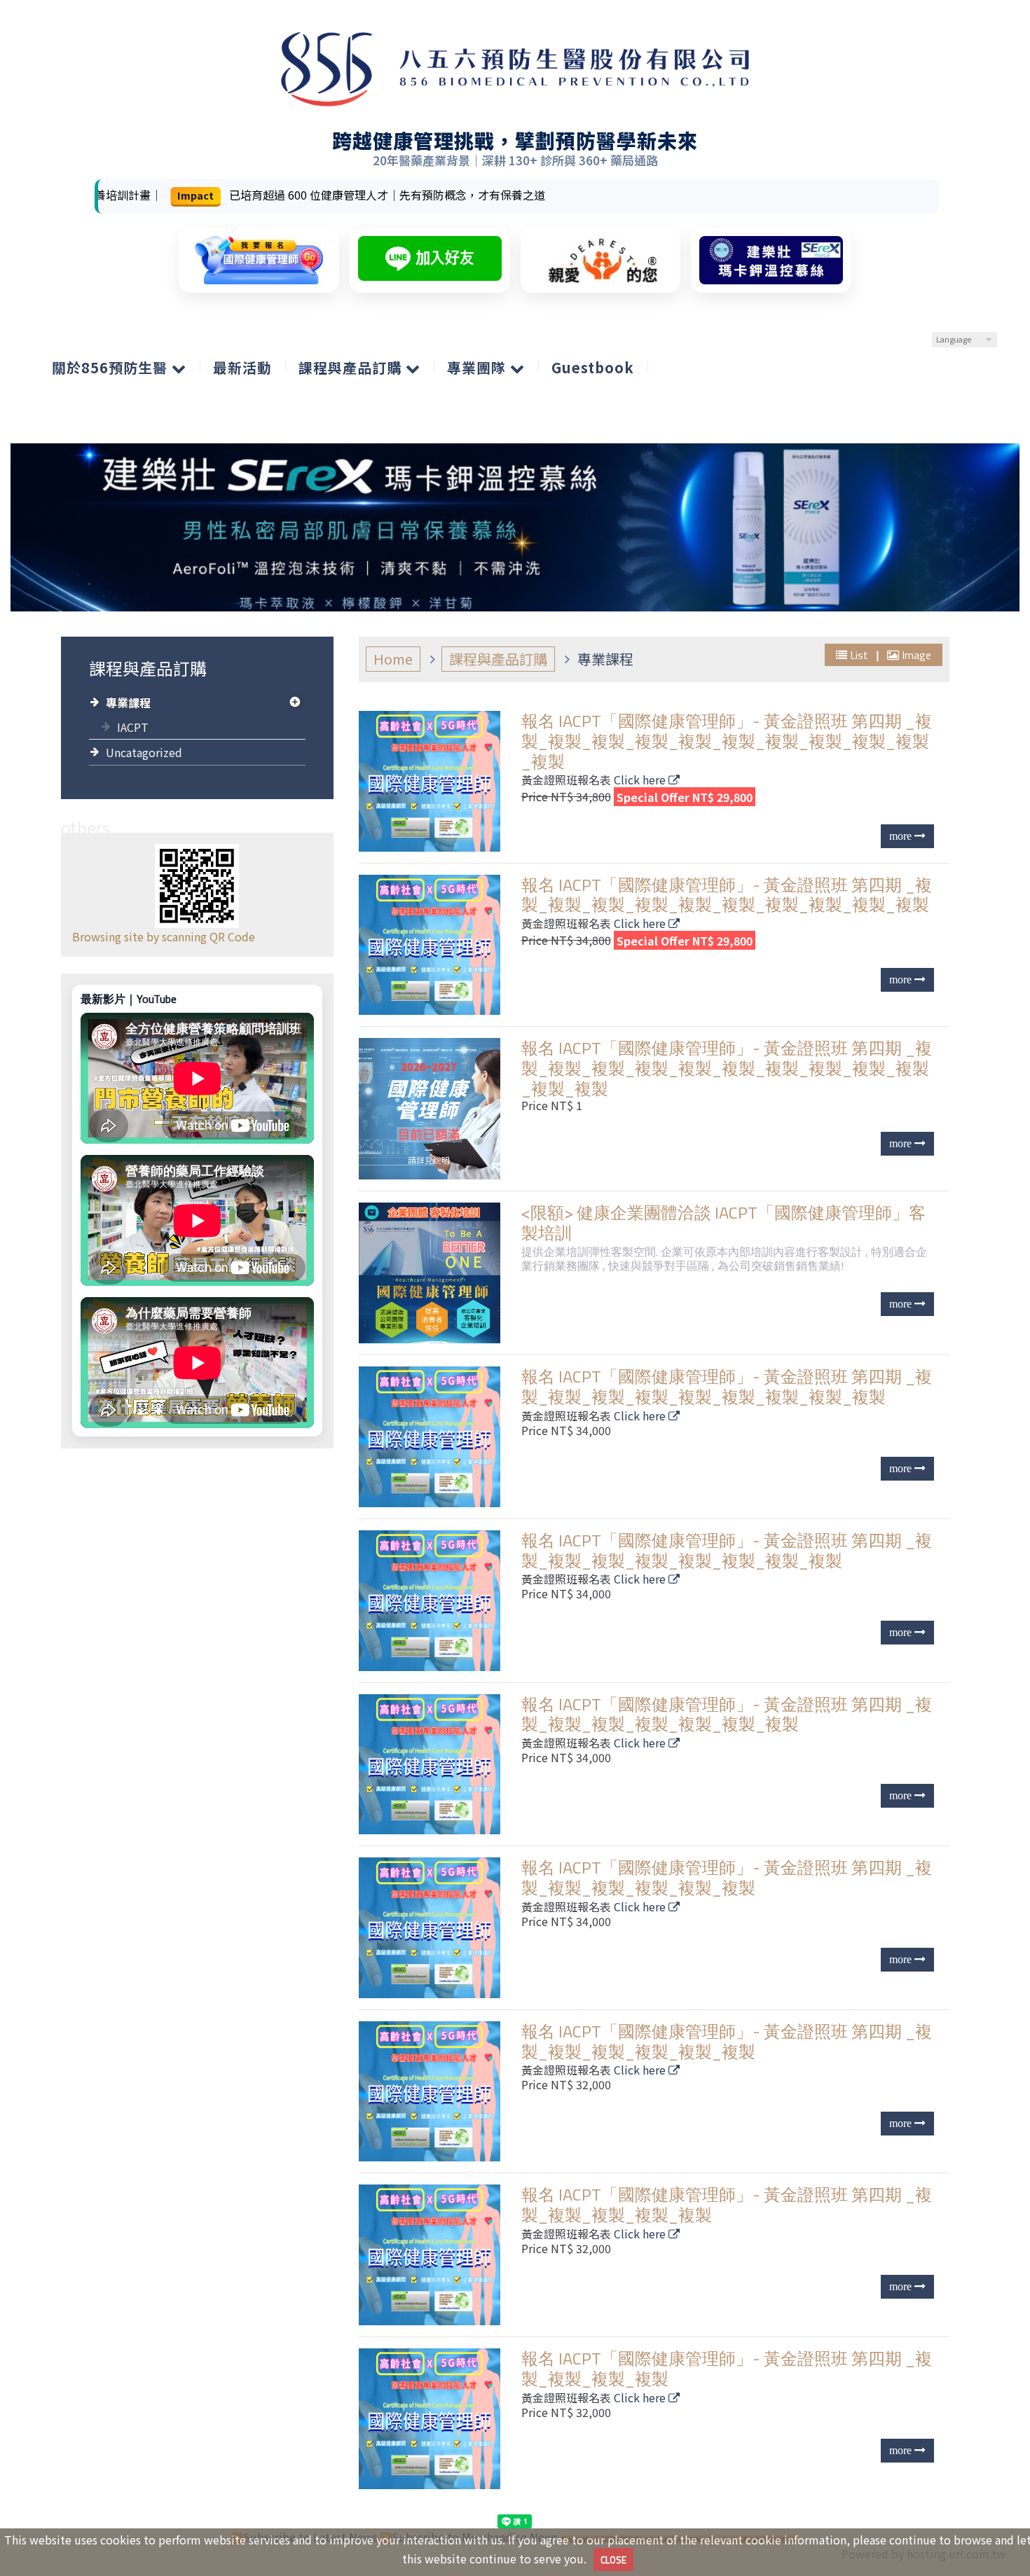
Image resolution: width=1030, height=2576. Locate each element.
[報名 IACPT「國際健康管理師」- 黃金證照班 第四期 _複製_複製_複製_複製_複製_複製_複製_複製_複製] (433, 1437)
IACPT (133, 727)
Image (915, 655)
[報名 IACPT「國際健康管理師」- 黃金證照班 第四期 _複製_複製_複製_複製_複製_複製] (433, 1928)
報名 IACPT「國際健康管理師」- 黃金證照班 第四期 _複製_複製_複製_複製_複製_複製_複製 (727, 1714)
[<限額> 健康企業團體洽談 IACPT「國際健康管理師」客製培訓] (433, 1273)
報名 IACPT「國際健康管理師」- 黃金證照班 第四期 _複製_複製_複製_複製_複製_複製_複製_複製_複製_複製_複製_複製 (727, 1068)
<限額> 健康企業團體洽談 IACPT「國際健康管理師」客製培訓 (723, 1223)
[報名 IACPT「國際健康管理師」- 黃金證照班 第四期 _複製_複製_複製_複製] (433, 2419)
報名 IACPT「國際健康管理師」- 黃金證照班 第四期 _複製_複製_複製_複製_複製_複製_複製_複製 (727, 1550)
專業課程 (128, 702)
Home (393, 659)
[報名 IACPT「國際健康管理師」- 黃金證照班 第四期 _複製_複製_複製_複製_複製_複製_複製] (433, 1765)
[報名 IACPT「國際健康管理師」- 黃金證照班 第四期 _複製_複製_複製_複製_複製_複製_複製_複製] (433, 1601)
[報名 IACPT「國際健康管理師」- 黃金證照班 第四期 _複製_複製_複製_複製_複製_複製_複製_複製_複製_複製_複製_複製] (433, 1108)
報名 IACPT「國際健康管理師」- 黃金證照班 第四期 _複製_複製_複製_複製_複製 (727, 2204)
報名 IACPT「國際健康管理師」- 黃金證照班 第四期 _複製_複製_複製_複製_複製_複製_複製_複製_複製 (727, 1386)
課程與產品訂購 (498, 659)
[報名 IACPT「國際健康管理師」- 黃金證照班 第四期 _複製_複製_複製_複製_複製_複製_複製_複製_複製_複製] (433, 945)
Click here (641, 780)
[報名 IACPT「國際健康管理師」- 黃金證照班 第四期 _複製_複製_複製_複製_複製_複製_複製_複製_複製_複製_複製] (433, 781)
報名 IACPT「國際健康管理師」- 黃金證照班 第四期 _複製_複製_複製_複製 (727, 2368)
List (859, 655)
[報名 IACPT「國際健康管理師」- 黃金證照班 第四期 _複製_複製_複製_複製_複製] (433, 2255)
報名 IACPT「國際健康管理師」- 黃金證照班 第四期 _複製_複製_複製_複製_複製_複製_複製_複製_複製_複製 (727, 895)
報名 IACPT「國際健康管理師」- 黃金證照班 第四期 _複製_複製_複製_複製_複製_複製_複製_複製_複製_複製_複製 (727, 741)
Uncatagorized (144, 752)
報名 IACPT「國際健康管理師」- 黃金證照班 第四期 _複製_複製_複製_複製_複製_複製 (727, 1877)
